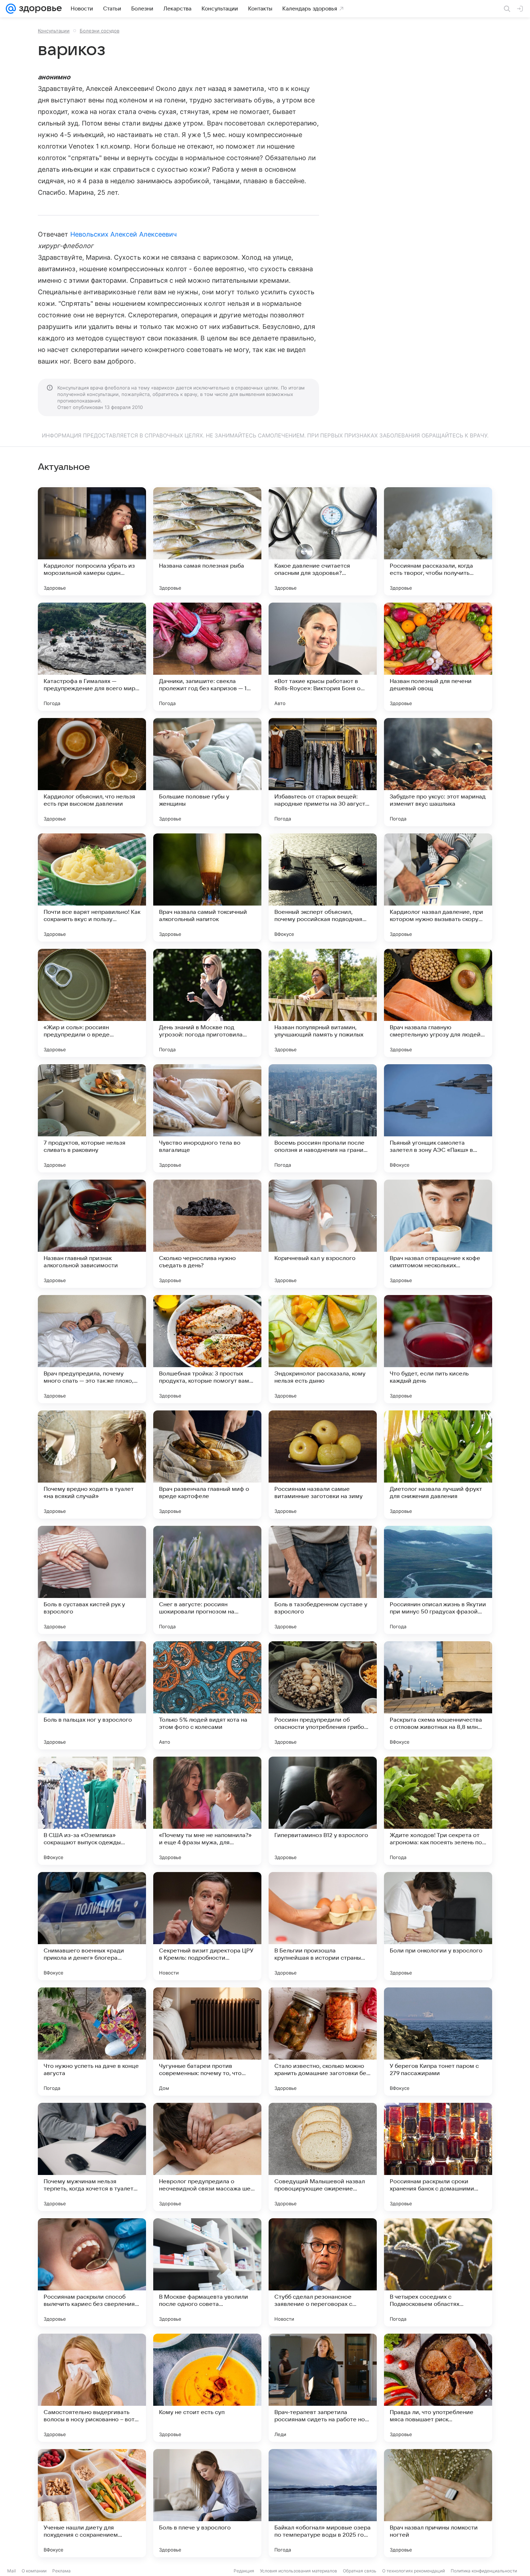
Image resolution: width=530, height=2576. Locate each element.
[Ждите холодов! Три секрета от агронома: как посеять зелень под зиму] (438, 1811)
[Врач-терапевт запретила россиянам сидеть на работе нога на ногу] (323, 2388)
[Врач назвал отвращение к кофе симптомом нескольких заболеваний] (438, 1234)
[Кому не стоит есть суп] (207, 2388)
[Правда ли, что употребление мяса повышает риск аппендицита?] (438, 2388)
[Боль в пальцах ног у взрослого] (92, 1695)
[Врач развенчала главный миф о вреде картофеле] (207, 1465)
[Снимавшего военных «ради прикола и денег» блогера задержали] (92, 1926)
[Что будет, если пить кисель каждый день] (438, 1349)
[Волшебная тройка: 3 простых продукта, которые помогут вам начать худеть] (207, 1349)
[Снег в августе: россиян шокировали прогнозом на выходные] (207, 1580)
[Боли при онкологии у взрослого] (438, 1926)
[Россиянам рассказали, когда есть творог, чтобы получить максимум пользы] (438, 541)
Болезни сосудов (100, 31)
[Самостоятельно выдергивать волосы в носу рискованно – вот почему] (92, 2388)
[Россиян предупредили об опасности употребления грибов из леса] (323, 1695)
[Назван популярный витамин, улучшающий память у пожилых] (323, 1003)
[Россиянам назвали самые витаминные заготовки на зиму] (323, 1465)
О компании (34, 2571)
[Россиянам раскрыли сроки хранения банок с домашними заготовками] (438, 2157)
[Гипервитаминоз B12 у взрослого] (323, 1811)
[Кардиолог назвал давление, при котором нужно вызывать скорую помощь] (438, 888)
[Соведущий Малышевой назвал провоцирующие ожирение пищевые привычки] (323, 2157)
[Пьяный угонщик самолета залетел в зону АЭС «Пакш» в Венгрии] (438, 1118)
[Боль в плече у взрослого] (207, 2503)
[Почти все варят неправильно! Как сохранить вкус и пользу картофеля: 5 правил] (92, 888)
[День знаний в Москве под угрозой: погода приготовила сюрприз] (207, 1003)
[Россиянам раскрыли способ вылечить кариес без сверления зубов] (92, 2272)
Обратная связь (360, 2571)
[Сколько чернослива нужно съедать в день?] (207, 1234)
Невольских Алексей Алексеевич (124, 234)
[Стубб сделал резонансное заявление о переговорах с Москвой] (323, 2272)
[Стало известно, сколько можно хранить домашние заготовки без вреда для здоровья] (323, 2042)
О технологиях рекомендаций (414, 2571)
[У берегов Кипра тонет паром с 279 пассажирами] (438, 2042)
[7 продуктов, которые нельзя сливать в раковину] (92, 1118)
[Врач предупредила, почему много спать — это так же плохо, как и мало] (92, 1349)
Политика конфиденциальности (484, 2571)
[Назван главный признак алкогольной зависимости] (92, 1234)
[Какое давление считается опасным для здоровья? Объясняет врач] (323, 541)
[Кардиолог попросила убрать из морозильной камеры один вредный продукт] (92, 541)
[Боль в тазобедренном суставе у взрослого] (323, 1580)
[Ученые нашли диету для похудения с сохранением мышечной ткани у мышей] (92, 2503)
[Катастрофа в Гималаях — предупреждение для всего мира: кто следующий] (92, 657)
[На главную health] (39, 9)
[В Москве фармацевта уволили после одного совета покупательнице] (207, 2272)
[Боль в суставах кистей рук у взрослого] (92, 1580)
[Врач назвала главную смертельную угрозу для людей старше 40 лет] (438, 1003)
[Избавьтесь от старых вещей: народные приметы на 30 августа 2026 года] (323, 772)
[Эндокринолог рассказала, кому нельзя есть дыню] (323, 1349)
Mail (12, 2571)
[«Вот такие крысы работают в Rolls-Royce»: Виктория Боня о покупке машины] (323, 657)
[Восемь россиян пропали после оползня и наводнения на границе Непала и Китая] (323, 1118)
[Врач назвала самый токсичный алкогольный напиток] (207, 888)
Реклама (61, 2571)
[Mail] (11, 9)
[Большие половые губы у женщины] (207, 772)
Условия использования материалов (299, 2571)
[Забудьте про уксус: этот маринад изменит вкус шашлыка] (438, 772)
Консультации (54, 31)
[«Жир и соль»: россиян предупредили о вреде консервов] (92, 1003)
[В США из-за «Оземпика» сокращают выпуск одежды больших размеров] (92, 1811)
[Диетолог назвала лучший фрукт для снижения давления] (438, 1465)
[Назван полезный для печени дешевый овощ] (438, 657)
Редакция (244, 2571)
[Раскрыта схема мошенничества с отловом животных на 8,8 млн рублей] (438, 1695)
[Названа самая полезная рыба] (207, 541)
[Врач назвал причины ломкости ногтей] (438, 2503)
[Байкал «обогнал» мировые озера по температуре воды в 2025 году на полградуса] (323, 2503)
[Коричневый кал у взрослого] (323, 1234)
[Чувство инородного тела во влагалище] (207, 1118)
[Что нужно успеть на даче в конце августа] (92, 2042)
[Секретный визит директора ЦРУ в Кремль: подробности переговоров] (207, 1926)
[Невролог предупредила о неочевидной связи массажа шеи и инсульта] (207, 2157)
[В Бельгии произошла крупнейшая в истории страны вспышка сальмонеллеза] (323, 1926)
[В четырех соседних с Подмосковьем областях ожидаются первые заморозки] (438, 2272)
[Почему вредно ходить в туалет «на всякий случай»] (92, 1465)
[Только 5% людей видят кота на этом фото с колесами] (207, 1695)
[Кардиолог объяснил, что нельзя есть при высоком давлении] (92, 772)
